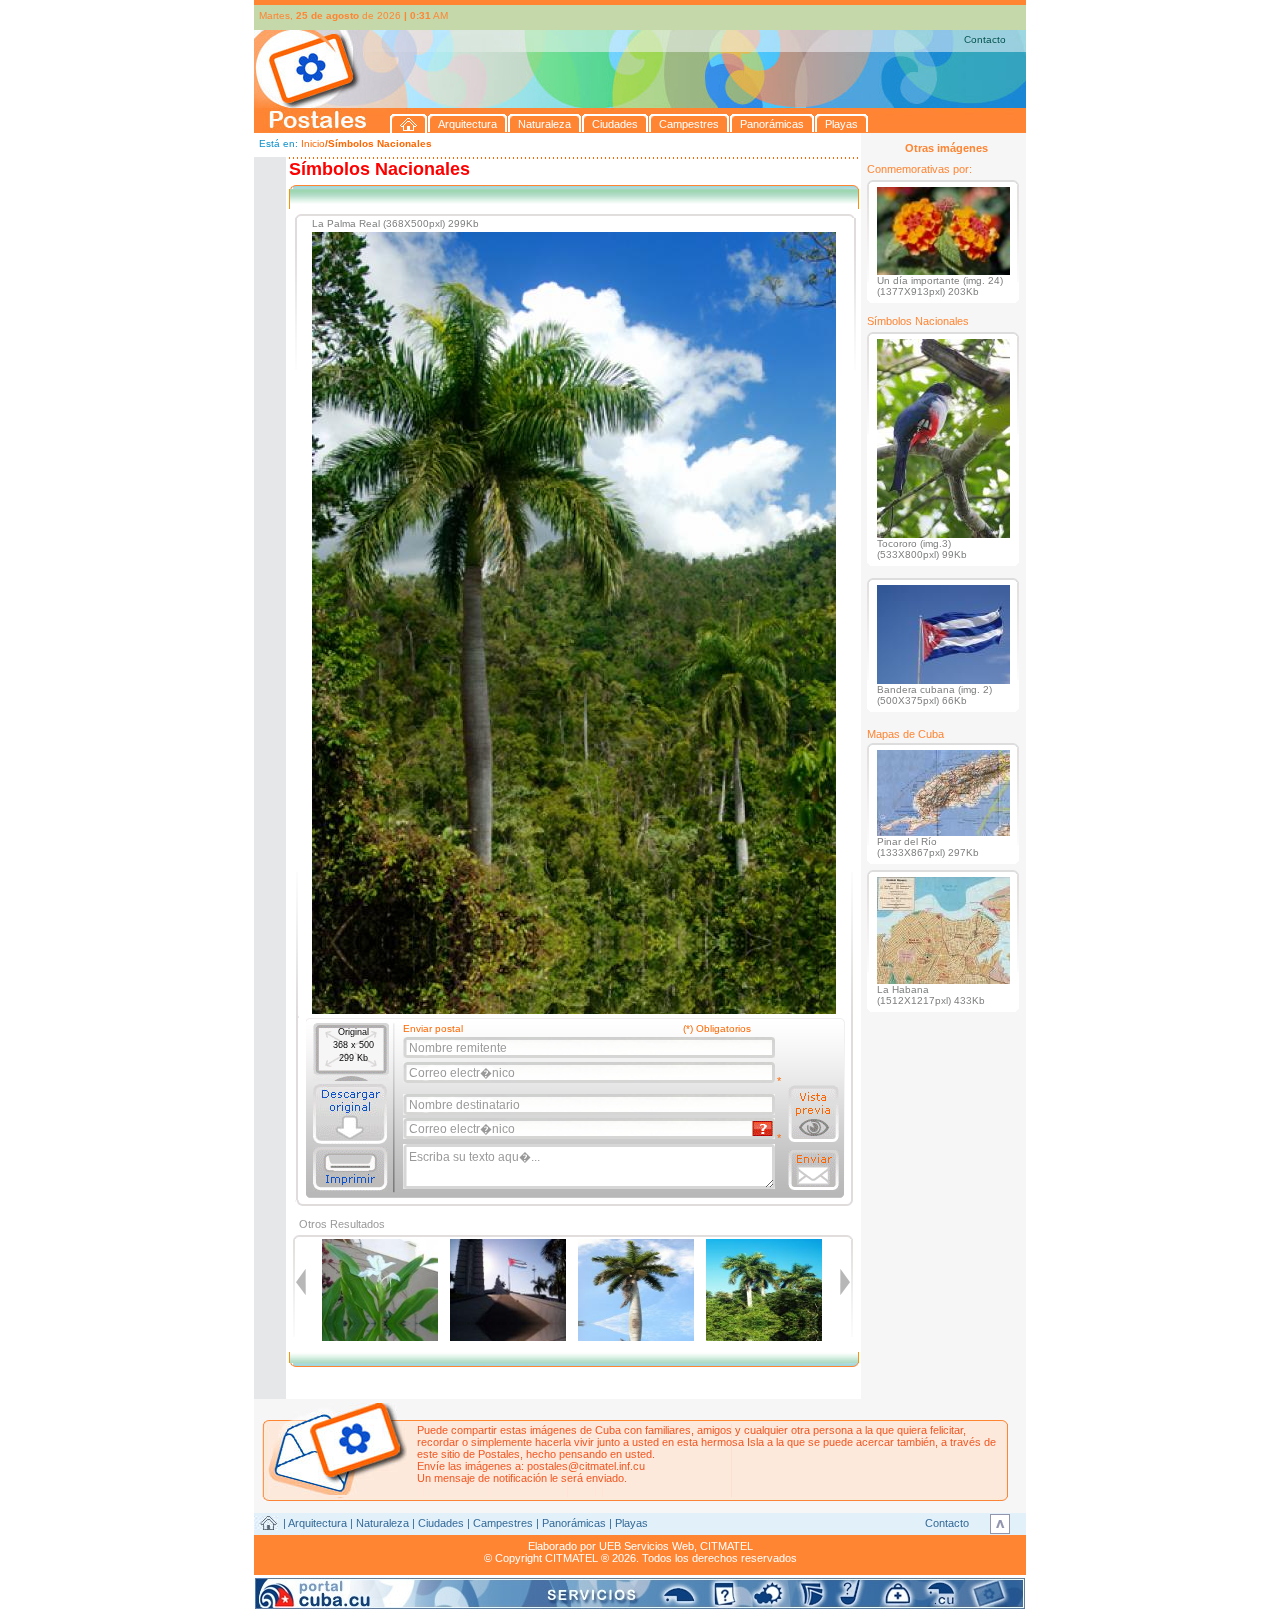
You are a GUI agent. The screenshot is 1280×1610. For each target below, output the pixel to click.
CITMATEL (726, 1546)
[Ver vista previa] (813, 1114)
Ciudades (441, 1523)
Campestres (503, 1523)
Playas (631, 1523)
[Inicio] (409, 123)
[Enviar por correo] (813, 1170)
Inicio (313, 143)
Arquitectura (317, 1523)
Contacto (985, 39)
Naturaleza (382, 1523)
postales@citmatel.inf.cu (586, 1466)
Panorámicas (574, 1523)
